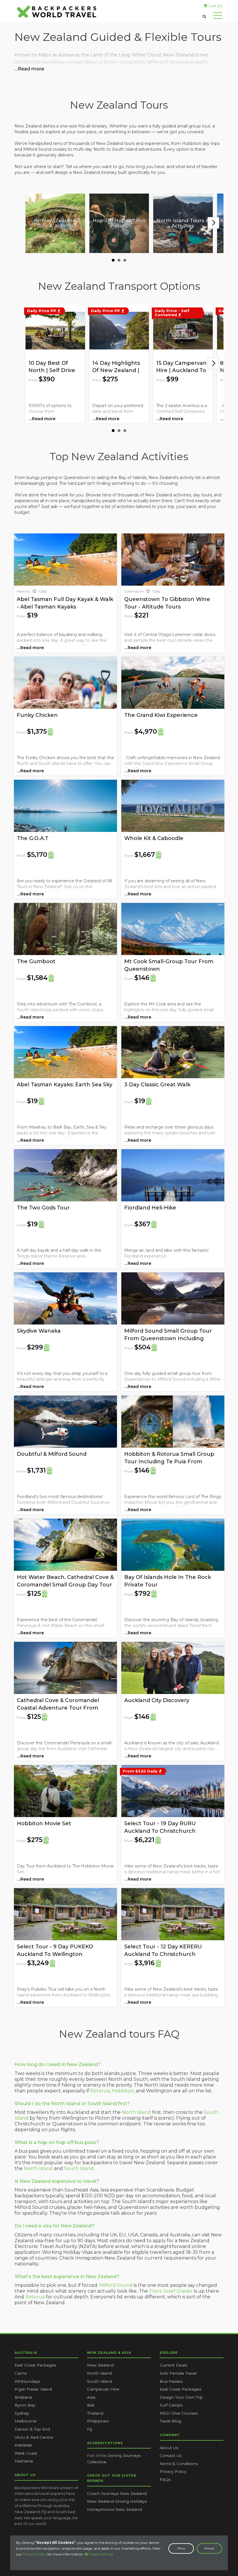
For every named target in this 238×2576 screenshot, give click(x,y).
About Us (169, 2448)
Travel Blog (170, 2421)
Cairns (21, 2373)
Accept (209, 2548)
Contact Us (171, 2455)
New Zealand (100, 2365)
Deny (181, 2548)
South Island (79, 2168)
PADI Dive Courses (179, 2413)
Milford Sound (116, 2285)
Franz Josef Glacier (171, 2291)
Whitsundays (27, 2381)
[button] (113, 260)
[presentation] (213, 223)
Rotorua (100, 2091)
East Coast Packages (35, 2365)
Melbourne (26, 2421)
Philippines (98, 2421)
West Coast (26, 2453)
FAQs (165, 2480)
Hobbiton (123, 2091)
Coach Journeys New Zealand (117, 2493)
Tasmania (24, 2461)
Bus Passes (171, 2381)
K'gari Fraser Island (33, 2389)
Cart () (215, 6)
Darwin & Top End (32, 2429)
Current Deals (173, 2365)
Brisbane (23, 2397)
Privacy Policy (35, 2554)
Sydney (22, 2413)
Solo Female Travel (178, 2373)
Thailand (95, 2413)
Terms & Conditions (179, 2464)
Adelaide (23, 2445)
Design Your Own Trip (181, 2397)
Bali (91, 2405)
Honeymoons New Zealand (115, 2509)
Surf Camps (171, 2405)
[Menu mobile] (218, 17)
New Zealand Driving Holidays (117, 2501)
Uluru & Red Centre (34, 2437)
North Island (136, 2112)
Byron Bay (25, 2405)
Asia (91, 2397)
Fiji (90, 2429)
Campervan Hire (103, 2389)
